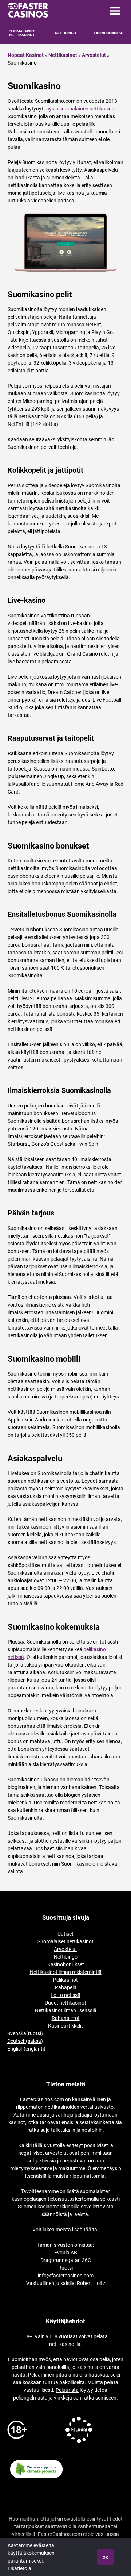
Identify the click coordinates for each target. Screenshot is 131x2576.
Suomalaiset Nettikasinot (22, 33)
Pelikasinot (65, 1980)
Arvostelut (94, 55)
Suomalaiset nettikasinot (65, 1941)
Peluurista (67, 2390)
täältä (90, 2230)
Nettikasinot (63, 55)
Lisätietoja (19, 2568)
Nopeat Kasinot (26, 55)
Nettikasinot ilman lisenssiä (66, 2010)
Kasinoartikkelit (65, 2026)
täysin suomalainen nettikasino (80, 109)
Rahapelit (66, 1987)
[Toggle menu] (115, 11)
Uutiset (65, 1934)
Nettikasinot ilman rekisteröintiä (66, 1972)
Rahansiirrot (66, 2018)
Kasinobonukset (109, 33)
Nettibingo (65, 33)
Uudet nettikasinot (65, 2003)
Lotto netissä (65, 1995)
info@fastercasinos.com (66, 2276)
